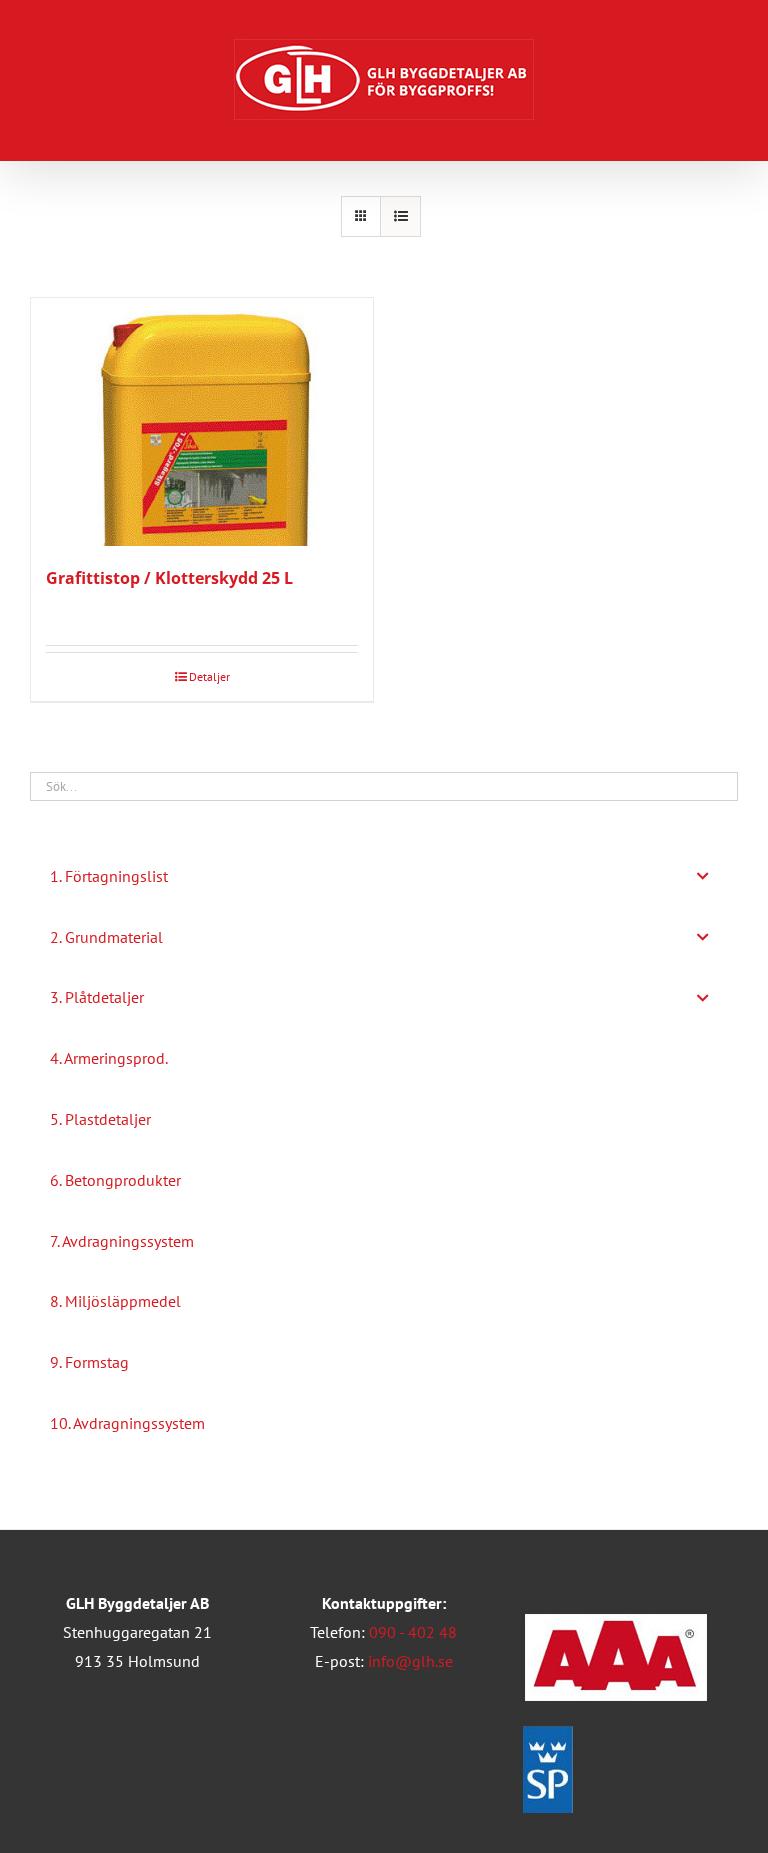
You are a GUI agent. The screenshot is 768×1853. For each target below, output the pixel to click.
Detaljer (209, 676)
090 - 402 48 (413, 1632)
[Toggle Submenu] (703, 876)
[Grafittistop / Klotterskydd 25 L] (202, 422)
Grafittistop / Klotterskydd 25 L (169, 578)
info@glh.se (410, 1661)
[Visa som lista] (400, 216)
